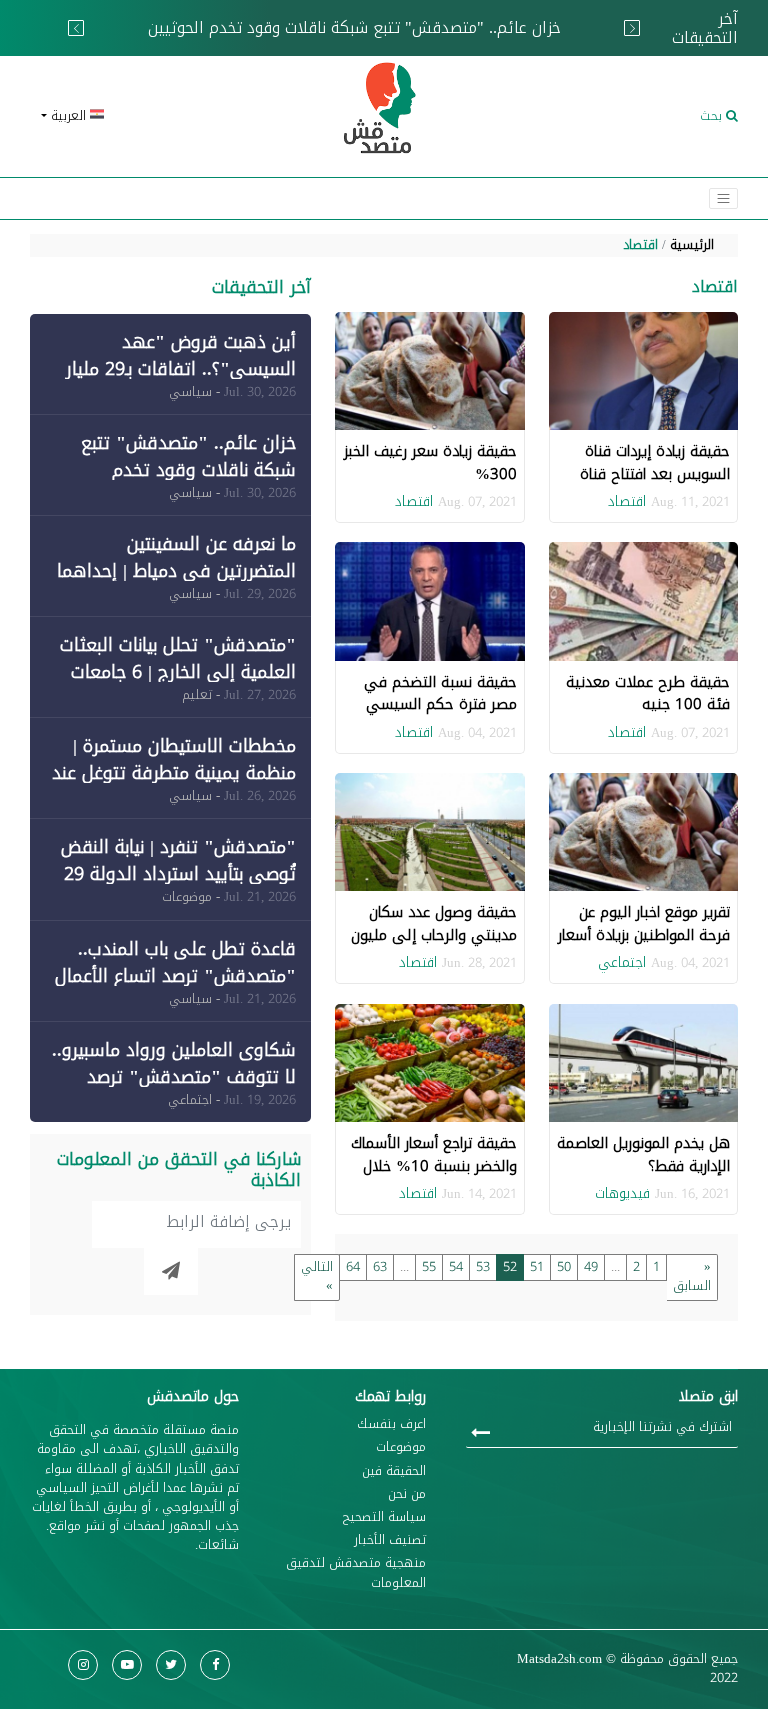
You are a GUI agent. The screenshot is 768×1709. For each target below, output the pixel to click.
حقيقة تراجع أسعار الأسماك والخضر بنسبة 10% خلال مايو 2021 (434, 1165)
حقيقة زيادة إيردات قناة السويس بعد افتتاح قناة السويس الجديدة (655, 473)
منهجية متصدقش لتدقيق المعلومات (356, 1573)
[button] (144, 116)
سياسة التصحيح (384, 1517)
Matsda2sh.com (559, 1659)
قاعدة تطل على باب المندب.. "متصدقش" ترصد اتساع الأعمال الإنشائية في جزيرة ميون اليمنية (175, 976)
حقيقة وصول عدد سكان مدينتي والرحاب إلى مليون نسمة (434, 934)
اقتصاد (640, 245)
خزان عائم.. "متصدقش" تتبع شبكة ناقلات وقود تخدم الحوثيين (269, 25)
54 (456, 1267)
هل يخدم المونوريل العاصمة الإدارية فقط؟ (643, 1154)
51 (537, 1267)
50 (564, 1267)
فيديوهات (622, 1193)
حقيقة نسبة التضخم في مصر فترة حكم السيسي (440, 693)
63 (380, 1267)
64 (353, 1267)
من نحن (407, 1494)
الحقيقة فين (394, 1471)
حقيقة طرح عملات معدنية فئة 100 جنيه (648, 693)
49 (591, 1267)
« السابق (692, 1276)
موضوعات (401, 1447)
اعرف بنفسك (391, 1424)
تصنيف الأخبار (390, 1540)
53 (483, 1267)
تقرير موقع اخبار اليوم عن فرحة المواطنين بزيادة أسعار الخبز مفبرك (644, 934)
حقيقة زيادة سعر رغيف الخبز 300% (430, 462)
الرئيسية (692, 245)
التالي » (317, 1276)
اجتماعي (622, 962)
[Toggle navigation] (723, 198)
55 (429, 1267)
